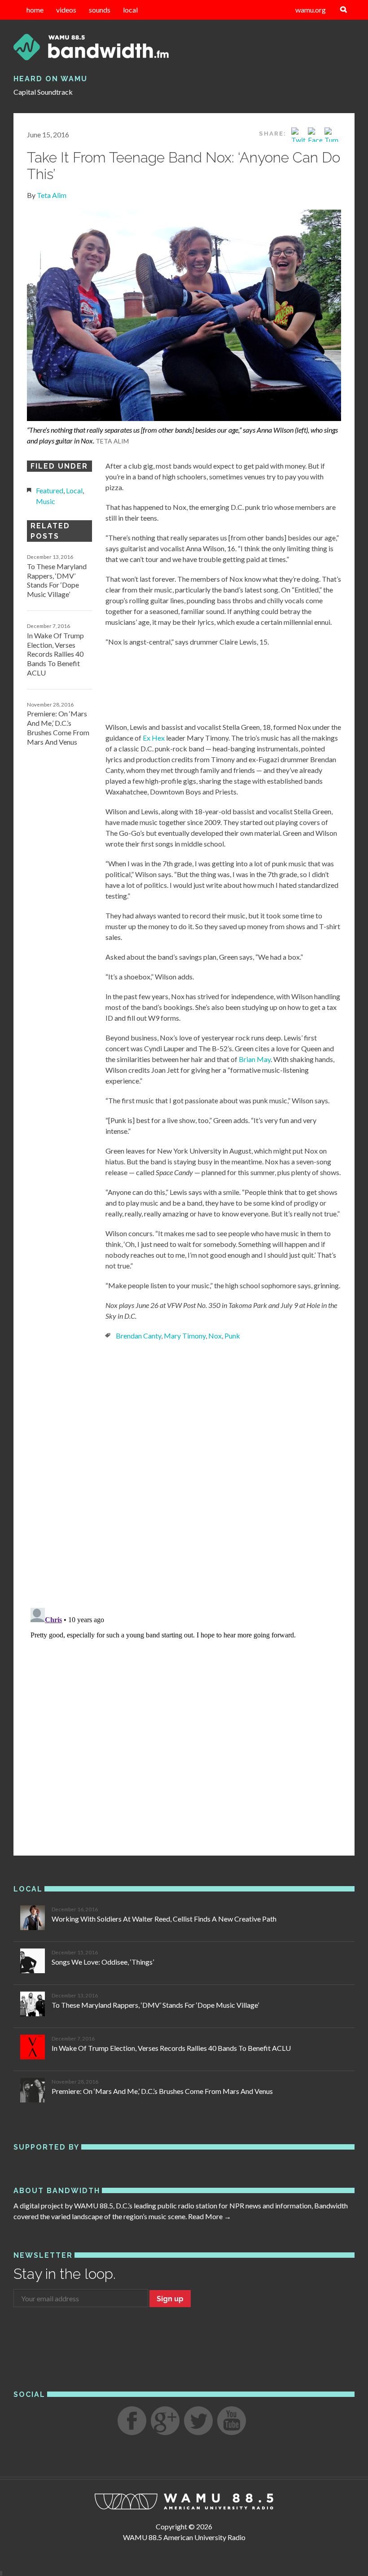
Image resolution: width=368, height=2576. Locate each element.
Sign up (170, 2299)
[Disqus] (184, 1473)
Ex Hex (154, 738)
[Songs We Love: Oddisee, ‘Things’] (33, 1962)
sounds (100, 10)
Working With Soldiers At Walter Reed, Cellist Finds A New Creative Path (164, 1919)
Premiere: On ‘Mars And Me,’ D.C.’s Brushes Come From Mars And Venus (58, 727)
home (35, 10)
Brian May (255, 1059)
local (130, 10)
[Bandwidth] (184, 47)
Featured (50, 490)
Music (46, 501)
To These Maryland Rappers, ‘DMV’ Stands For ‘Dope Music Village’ (57, 580)
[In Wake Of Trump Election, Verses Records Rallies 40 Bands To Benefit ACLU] (33, 2048)
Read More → (210, 2216)
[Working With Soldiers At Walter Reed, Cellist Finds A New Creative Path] (33, 1919)
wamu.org (311, 10)
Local (74, 490)
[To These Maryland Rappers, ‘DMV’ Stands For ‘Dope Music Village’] (33, 2005)
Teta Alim (52, 195)
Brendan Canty (138, 1336)
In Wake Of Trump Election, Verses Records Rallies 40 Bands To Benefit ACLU (55, 654)
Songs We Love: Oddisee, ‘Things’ (103, 1962)
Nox (215, 1336)
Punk (232, 1336)
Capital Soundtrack (43, 92)
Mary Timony (185, 1336)
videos (66, 10)
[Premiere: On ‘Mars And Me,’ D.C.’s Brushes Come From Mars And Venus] (33, 2091)
